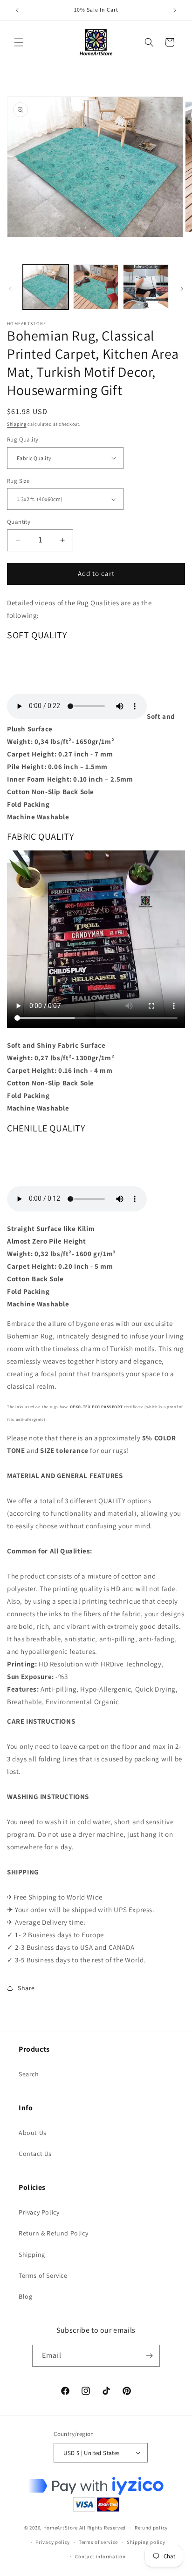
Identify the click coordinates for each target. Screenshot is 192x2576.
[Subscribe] (149, 2356)
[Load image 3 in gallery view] (146, 287)
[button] (19, 42)
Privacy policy (53, 2542)
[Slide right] (182, 289)
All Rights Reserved (103, 2528)
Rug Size (18, 481)
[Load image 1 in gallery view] (46, 287)
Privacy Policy (39, 2212)
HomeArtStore (61, 2528)
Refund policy (151, 2528)
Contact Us (35, 2154)
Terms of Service (43, 2275)
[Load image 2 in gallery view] (96, 287)
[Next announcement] (175, 10)
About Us (33, 2133)
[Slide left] (10, 289)
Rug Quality (23, 439)
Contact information (100, 2556)
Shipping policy (146, 2542)
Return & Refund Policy (53, 2233)
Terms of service (98, 2542)
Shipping (17, 424)
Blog (25, 2296)
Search (29, 2074)
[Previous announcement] (17, 10)
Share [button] (26, 1988)
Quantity (19, 522)
